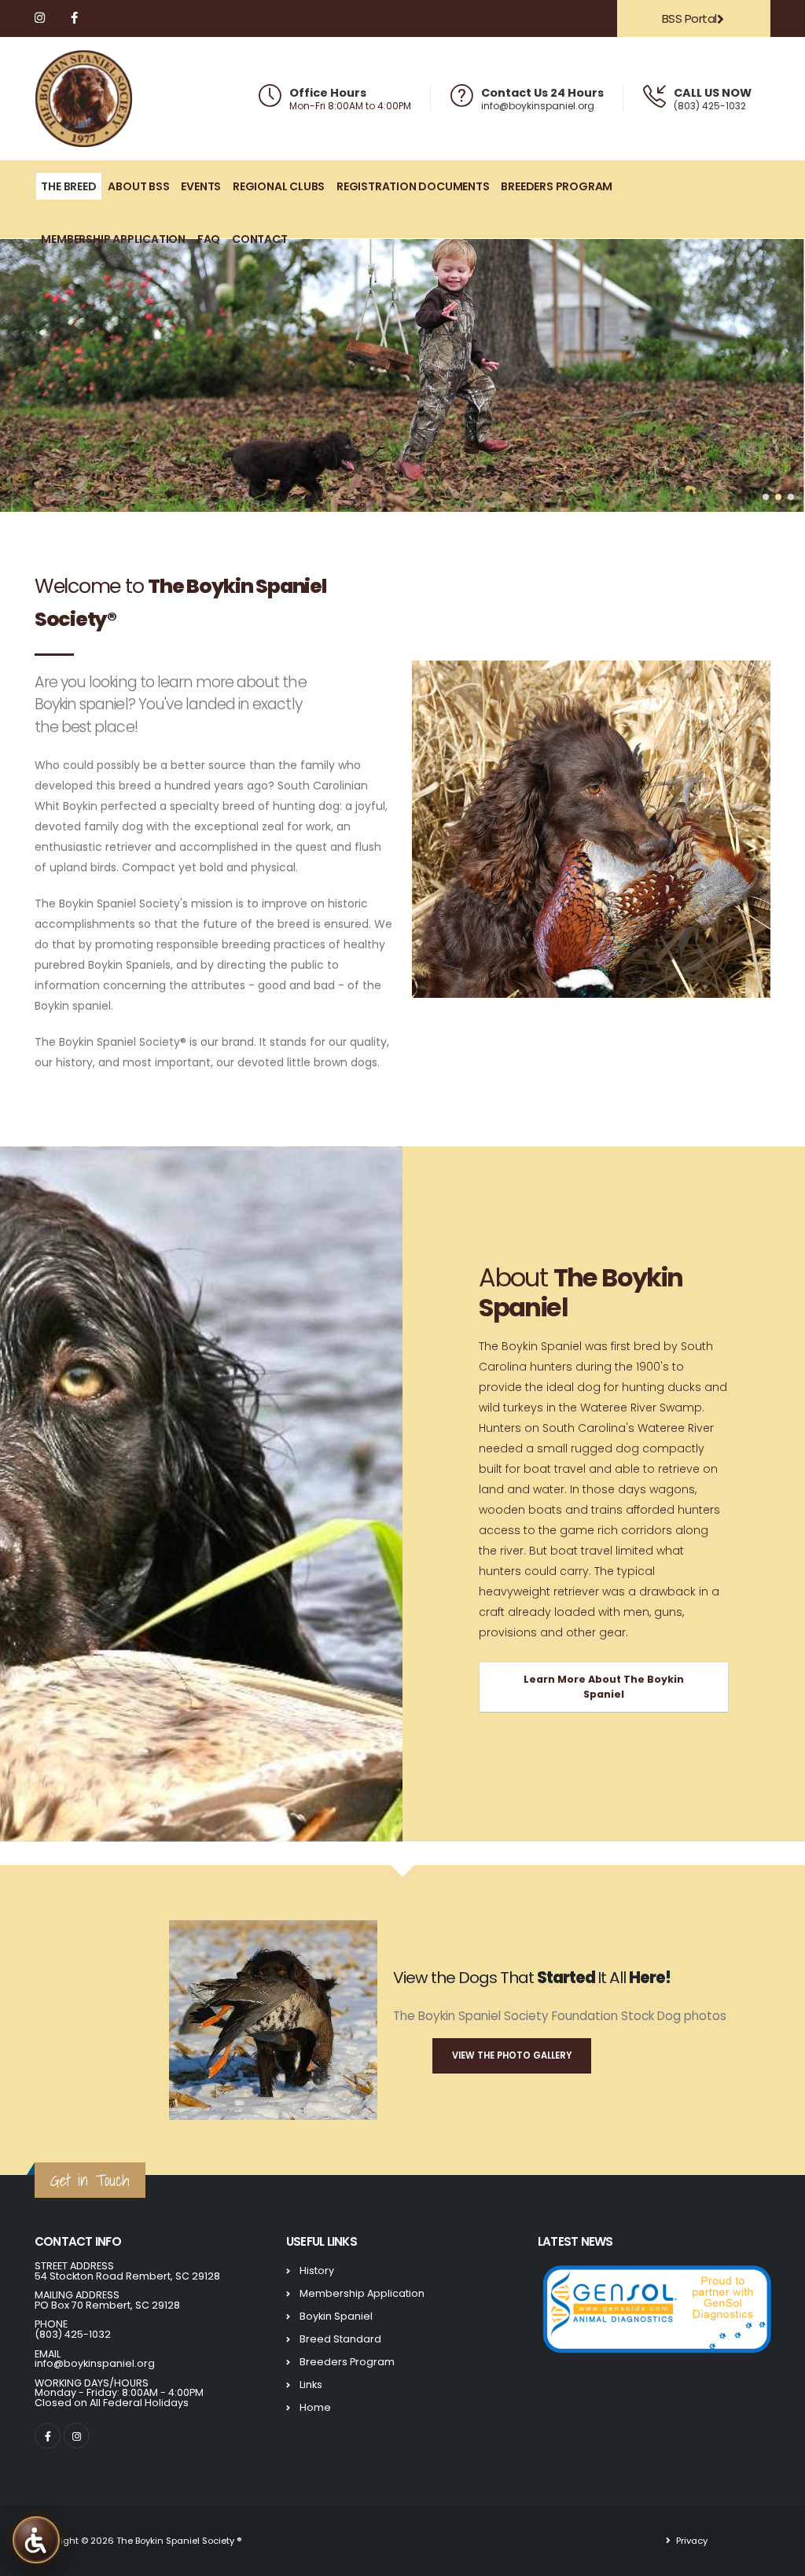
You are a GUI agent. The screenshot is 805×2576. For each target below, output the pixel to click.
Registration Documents (413, 186)
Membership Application (113, 239)
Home (315, 2407)
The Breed (68, 186)
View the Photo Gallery (512, 2055)
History (317, 2271)
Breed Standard (340, 2339)
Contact (260, 239)
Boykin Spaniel (336, 2316)
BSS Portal (689, 18)
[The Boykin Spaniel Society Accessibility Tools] (36, 2539)
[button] (766, 497)
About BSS (138, 186)
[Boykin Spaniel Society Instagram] (41, 18)
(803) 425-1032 (710, 106)
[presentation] (24, 376)
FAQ (209, 239)
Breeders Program (557, 186)
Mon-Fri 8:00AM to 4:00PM (350, 106)
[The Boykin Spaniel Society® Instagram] (77, 2436)
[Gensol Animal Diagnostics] (656, 2307)
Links (311, 2385)
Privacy (691, 2541)
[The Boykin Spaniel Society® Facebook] (48, 2436)
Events (201, 186)
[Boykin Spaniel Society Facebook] (75, 18)
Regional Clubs (279, 186)
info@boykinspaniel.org (538, 106)
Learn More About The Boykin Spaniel (604, 1687)
